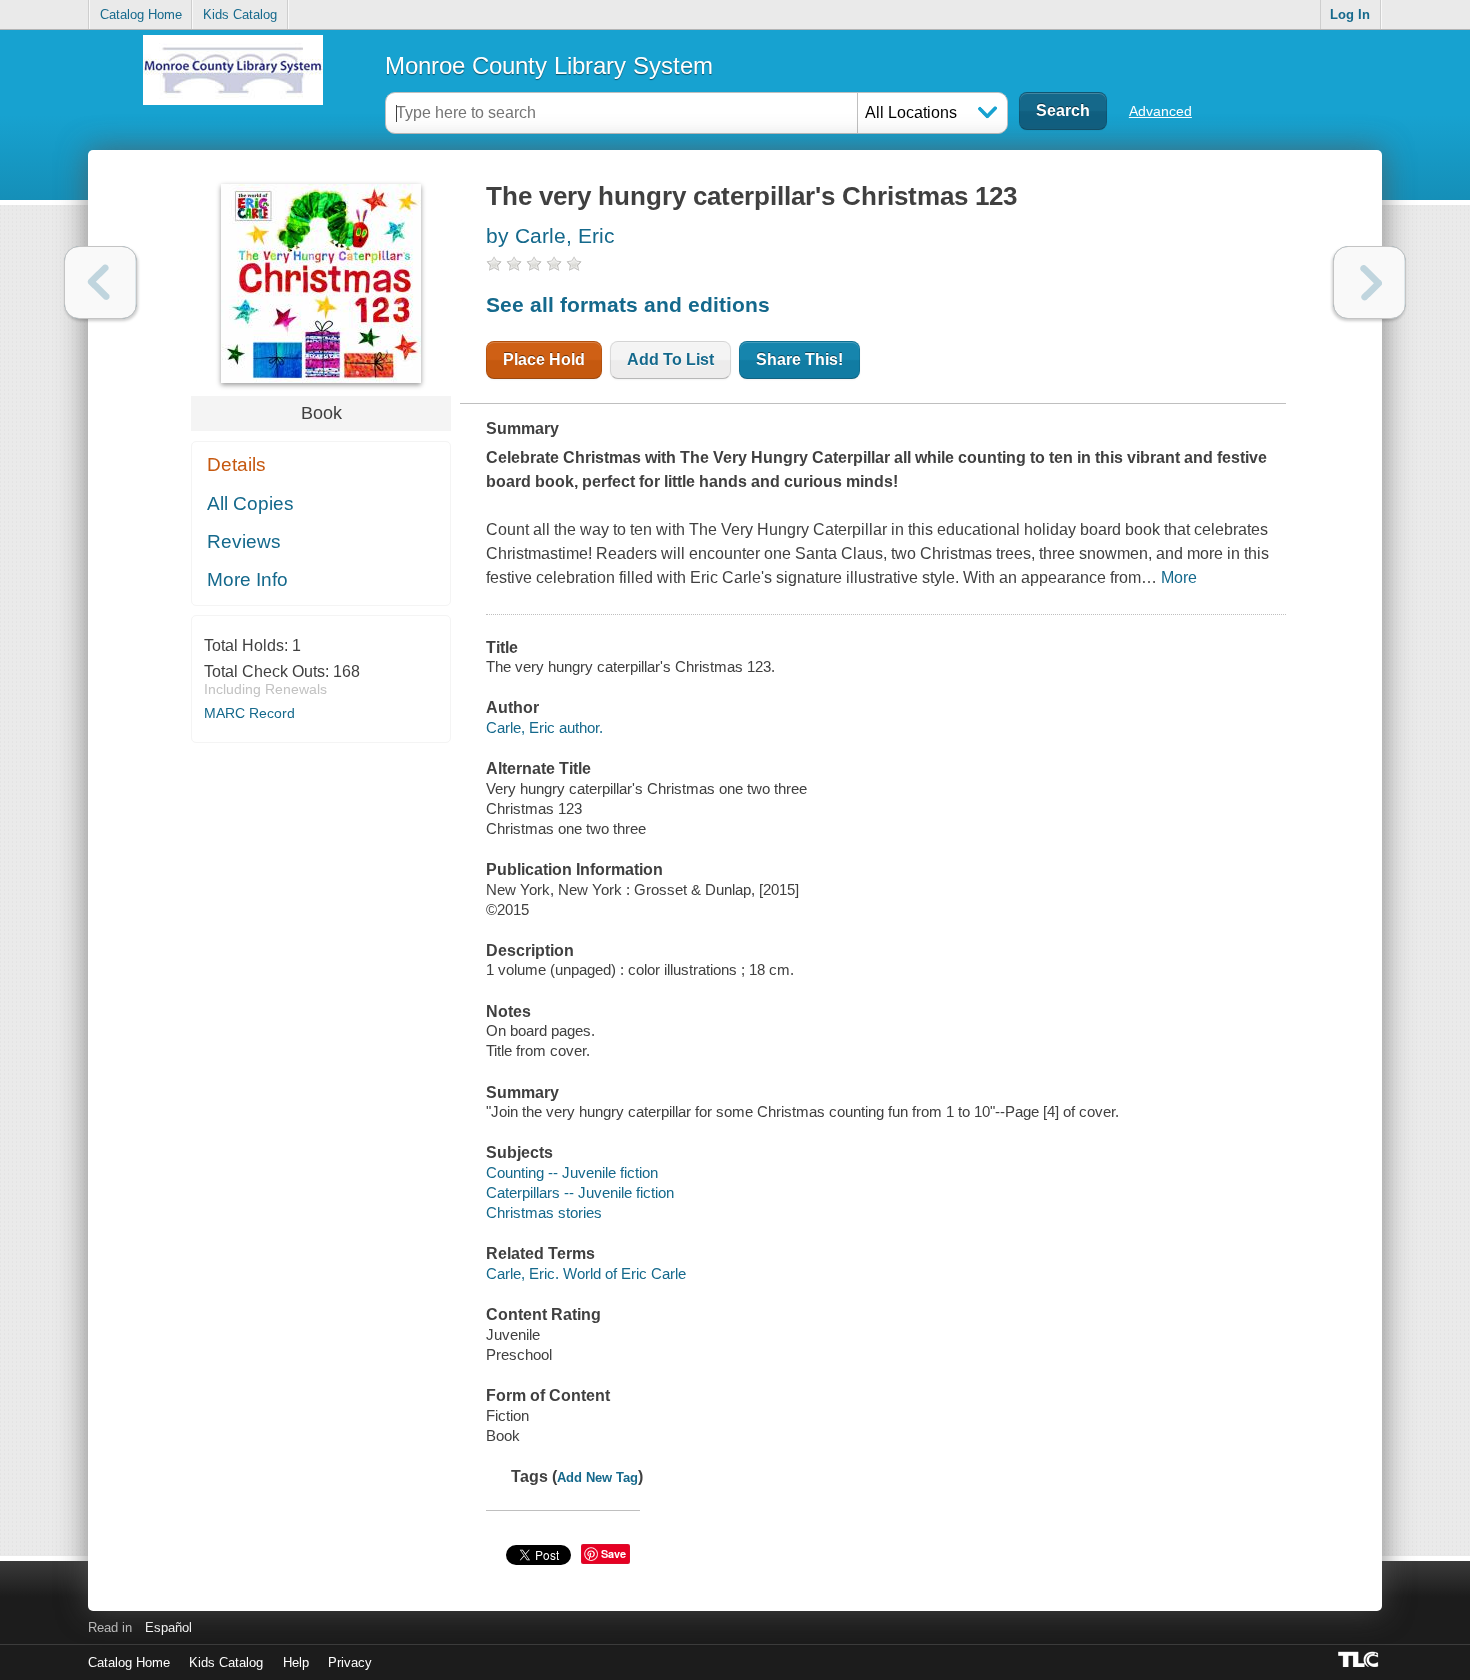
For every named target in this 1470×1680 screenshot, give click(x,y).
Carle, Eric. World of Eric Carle (586, 1273)
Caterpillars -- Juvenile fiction (580, 1192)
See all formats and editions (628, 304)
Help (296, 1662)
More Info (247, 579)
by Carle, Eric (550, 235)
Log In (1350, 14)
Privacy (350, 1662)
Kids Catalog (240, 14)
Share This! (799, 359)
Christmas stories (544, 1212)
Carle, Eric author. (544, 727)
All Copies (250, 503)
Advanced (1160, 111)
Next (1369, 282)
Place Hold (544, 359)
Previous (100, 282)
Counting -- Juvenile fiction (572, 1172)
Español (168, 1627)
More (1179, 577)
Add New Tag (597, 1477)
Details (236, 464)
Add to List (670, 359)
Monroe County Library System (549, 65)
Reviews (244, 541)
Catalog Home (141, 14)
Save (613, 1553)
